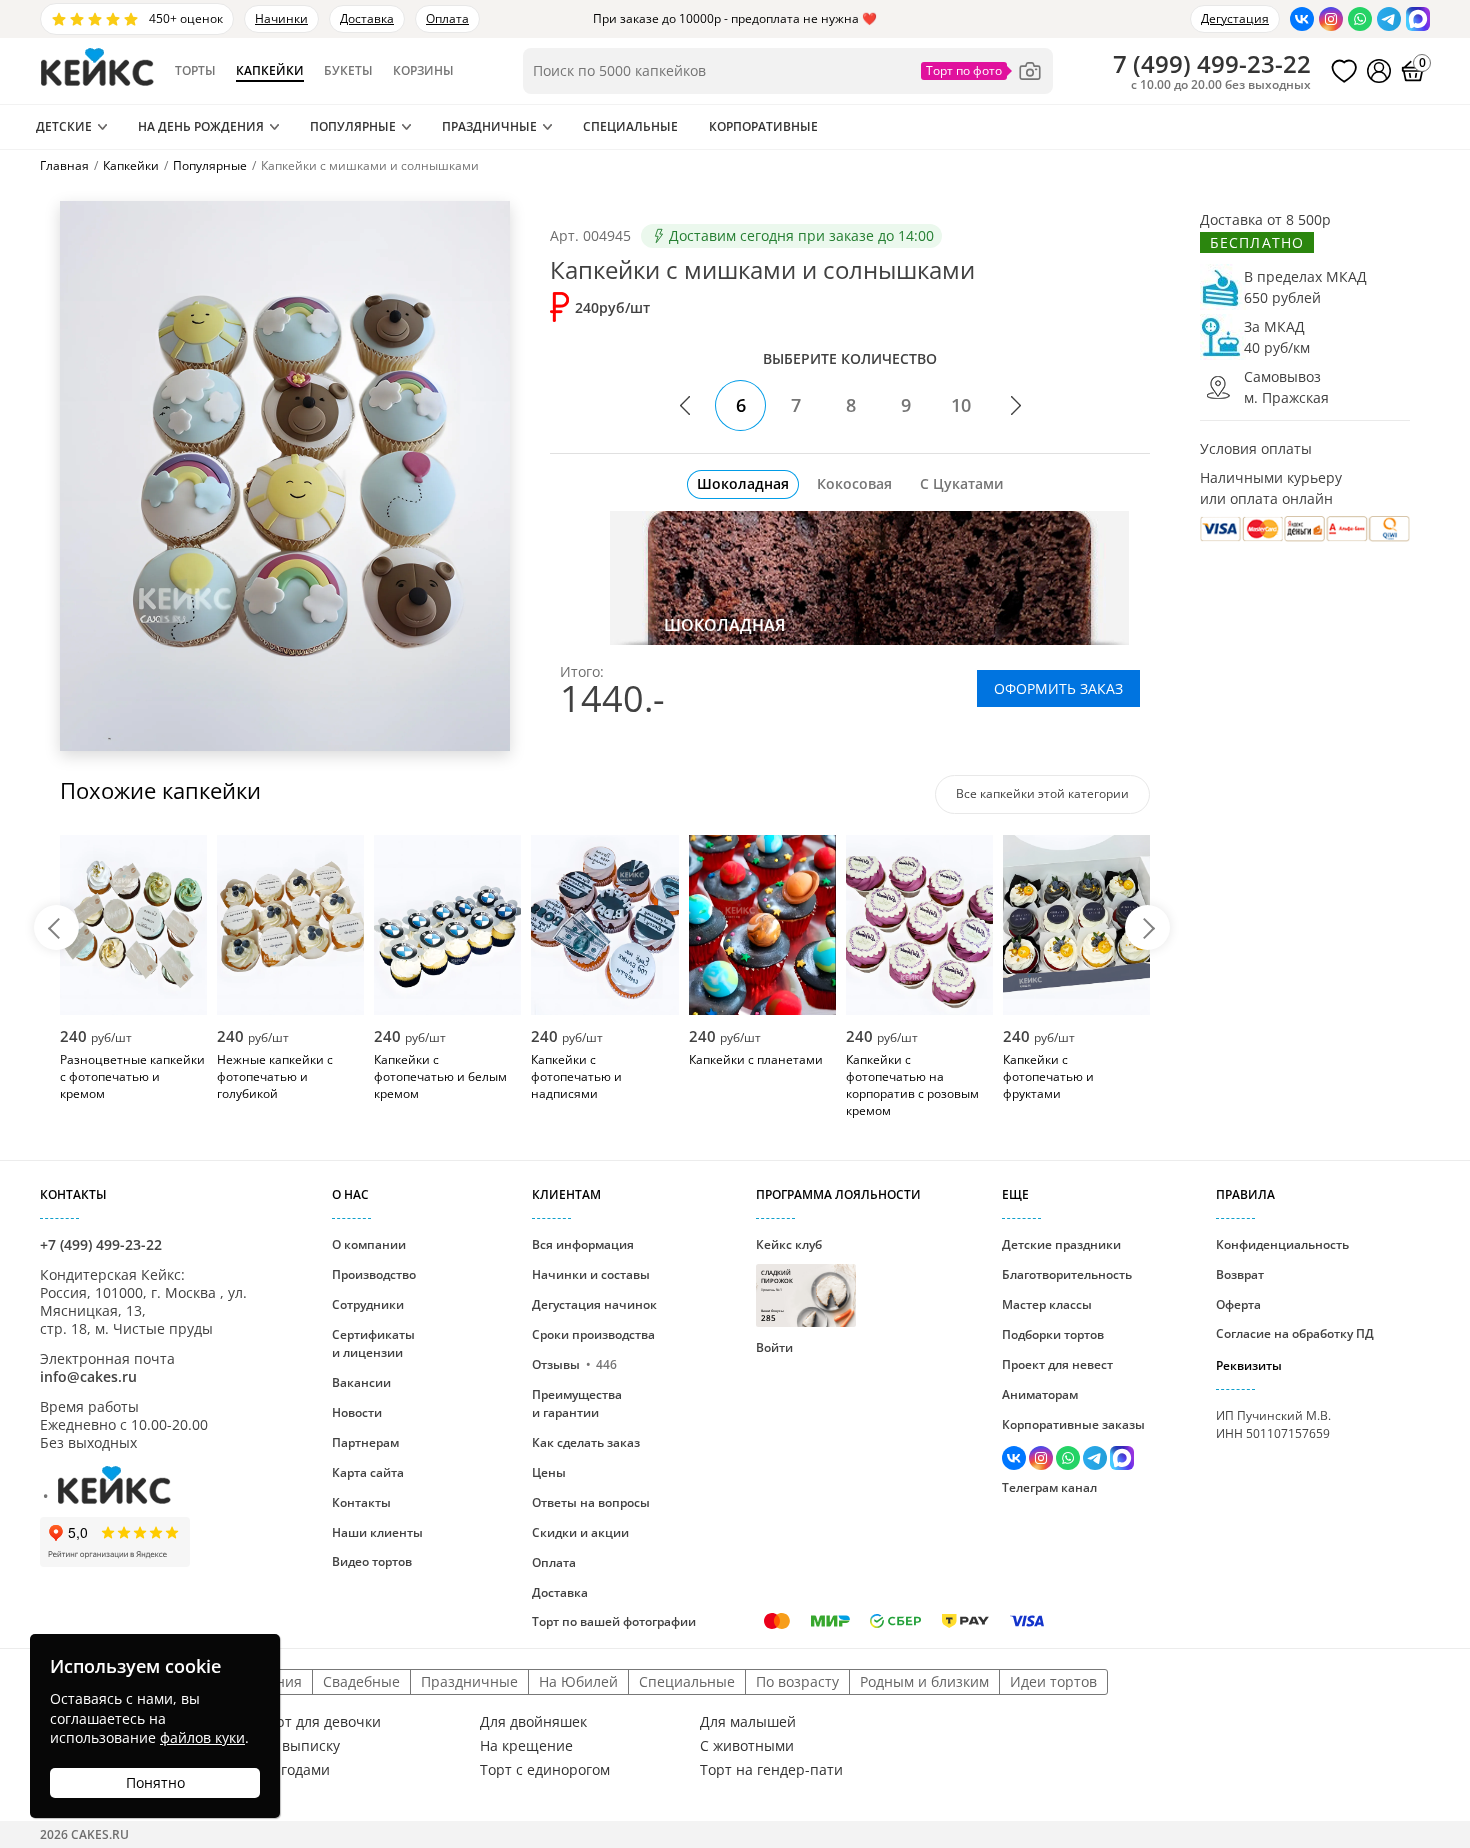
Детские (64, 126)
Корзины (423, 71)
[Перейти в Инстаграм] (1331, 19)
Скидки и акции (580, 1532)
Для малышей (748, 1722)
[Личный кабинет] (1379, 71)
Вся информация (583, 1244)
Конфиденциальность (1282, 1244)
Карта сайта (368, 1472)
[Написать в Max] (1418, 19)
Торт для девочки (320, 1722)
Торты (195, 71)
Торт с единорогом (545, 1770)
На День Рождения (201, 126)
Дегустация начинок (594, 1304)
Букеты (348, 71)
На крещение (526, 1746)
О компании (369, 1244)
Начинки (281, 18)
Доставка (367, 18)
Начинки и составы (591, 1274)
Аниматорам (1040, 1394)
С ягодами (295, 1770)
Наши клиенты (377, 1532)
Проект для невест (1057, 1364)
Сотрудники (368, 1304)
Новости (357, 1412)
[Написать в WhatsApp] (1360, 19)
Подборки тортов (1053, 1334)
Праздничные (489, 126)
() (1212, 64)
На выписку (300, 1746)
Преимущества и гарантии (577, 1403)
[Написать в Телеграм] (1389, 19)
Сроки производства (593, 1334)
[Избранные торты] (1344, 71)
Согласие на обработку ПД (1295, 1333)
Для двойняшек (533, 1722)
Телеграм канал (1049, 1487)
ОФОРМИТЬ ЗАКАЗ (1058, 688)
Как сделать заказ (586, 1442)
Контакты (361, 1502)
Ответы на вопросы (591, 1502)
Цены (549, 1472)
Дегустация (1235, 18)
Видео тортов (372, 1561)
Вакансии (361, 1382)
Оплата (447, 18)
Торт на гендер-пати (771, 1770)
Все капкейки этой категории (1042, 793)
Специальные (630, 126)
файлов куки (202, 1737)
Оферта (1238, 1304)
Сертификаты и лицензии (373, 1343)
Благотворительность (1067, 1274)
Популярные (353, 126)
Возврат (1240, 1274)
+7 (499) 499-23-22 (101, 1244)
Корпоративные (763, 126)
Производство (374, 1274)
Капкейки (270, 71)
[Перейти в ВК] (1302, 19)
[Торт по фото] (982, 71)
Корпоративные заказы (1073, 1424)
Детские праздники (1061, 1244)
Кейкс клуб (789, 1279)
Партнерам (365, 1442)
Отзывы (574, 1364)
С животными (747, 1746)
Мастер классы (1047, 1304)
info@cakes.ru (88, 1376)
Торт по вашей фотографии (614, 1621)
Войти (774, 1347)
